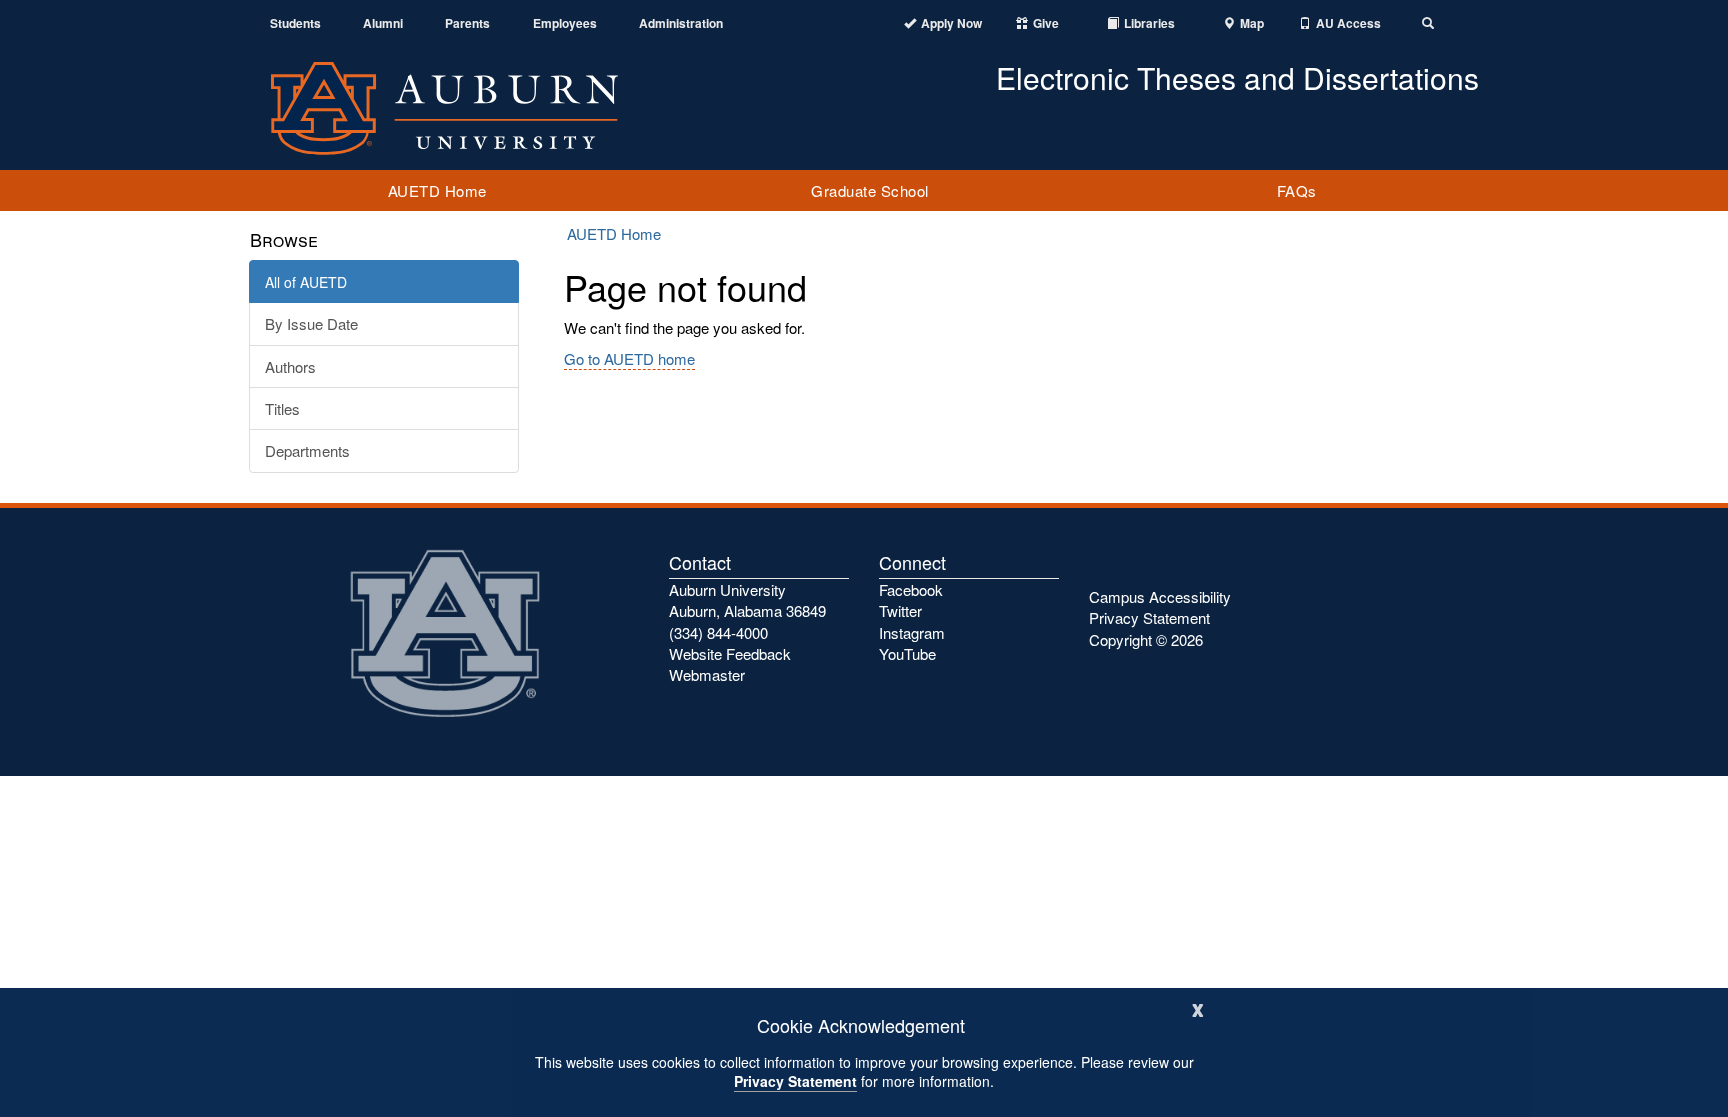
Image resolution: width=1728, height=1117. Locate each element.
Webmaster (707, 674)
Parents (467, 23)
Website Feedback (730, 653)
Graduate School (870, 190)
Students (295, 23)
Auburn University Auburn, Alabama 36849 (747, 600)
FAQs (1297, 190)
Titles (282, 408)
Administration (681, 23)
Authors (290, 366)
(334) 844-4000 (718, 632)
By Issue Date (311, 323)
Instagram (912, 632)
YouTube (907, 653)
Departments (307, 450)
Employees (565, 23)
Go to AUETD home (629, 358)
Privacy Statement (795, 1081)
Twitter (900, 610)
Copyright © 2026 (1146, 639)
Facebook (911, 589)
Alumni (383, 23)
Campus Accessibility (1160, 596)
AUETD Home (437, 190)
